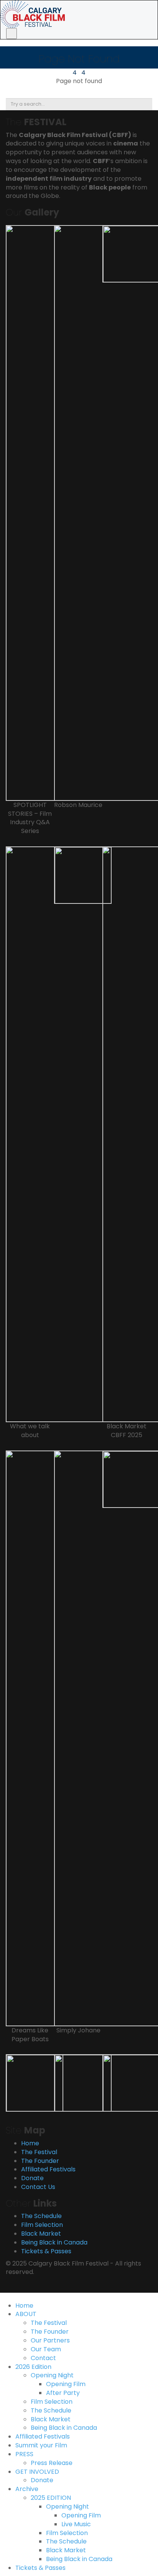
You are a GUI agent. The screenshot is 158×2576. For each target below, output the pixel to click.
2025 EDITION (51, 2498)
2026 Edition (33, 2367)
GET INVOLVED (37, 2472)
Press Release (52, 2463)
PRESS (24, 2454)
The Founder (40, 2161)
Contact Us (38, 2187)
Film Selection (42, 2225)
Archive (27, 2489)
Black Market (41, 2234)
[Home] (33, 14)
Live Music (76, 2524)
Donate (32, 2178)
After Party (63, 2393)
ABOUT (26, 2314)
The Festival (39, 2152)
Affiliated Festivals (48, 2169)
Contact (43, 2358)
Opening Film (66, 2384)
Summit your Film (41, 2445)
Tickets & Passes (46, 2251)
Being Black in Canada (54, 2242)
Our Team (46, 2349)
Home (30, 2143)
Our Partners (50, 2340)
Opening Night (52, 2375)
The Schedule (41, 2216)
